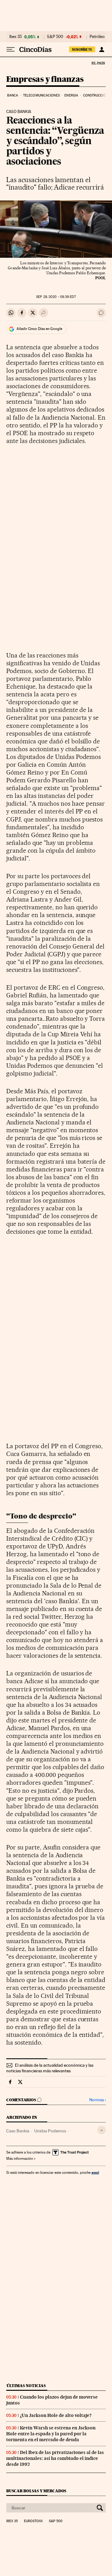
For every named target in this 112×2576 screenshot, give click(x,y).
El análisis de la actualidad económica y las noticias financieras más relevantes (50, 2068)
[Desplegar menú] (11, 49)
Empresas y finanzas (45, 80)
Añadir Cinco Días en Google (39, 329)
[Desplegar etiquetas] (102, 2130)
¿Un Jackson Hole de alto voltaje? (56, 2415)
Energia (71, 95)
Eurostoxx (33, 2521)
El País (98, 63)
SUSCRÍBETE (82, 49)
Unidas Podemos (50, 2131)
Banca (13, 95)
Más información (20, 2159)
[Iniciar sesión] (102, 49)
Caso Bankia (18, 2131)
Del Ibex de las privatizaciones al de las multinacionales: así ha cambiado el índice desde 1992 (55, 2458)
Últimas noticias (26, 2386)
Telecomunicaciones (41, 95)
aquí (95, 2172)
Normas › (98, 2100)
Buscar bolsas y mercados (36, 2491)
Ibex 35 (16, 37)
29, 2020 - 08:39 (56, 297)
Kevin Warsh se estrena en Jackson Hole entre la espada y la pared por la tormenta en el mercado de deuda (51, 2434)
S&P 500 (55, 37)
